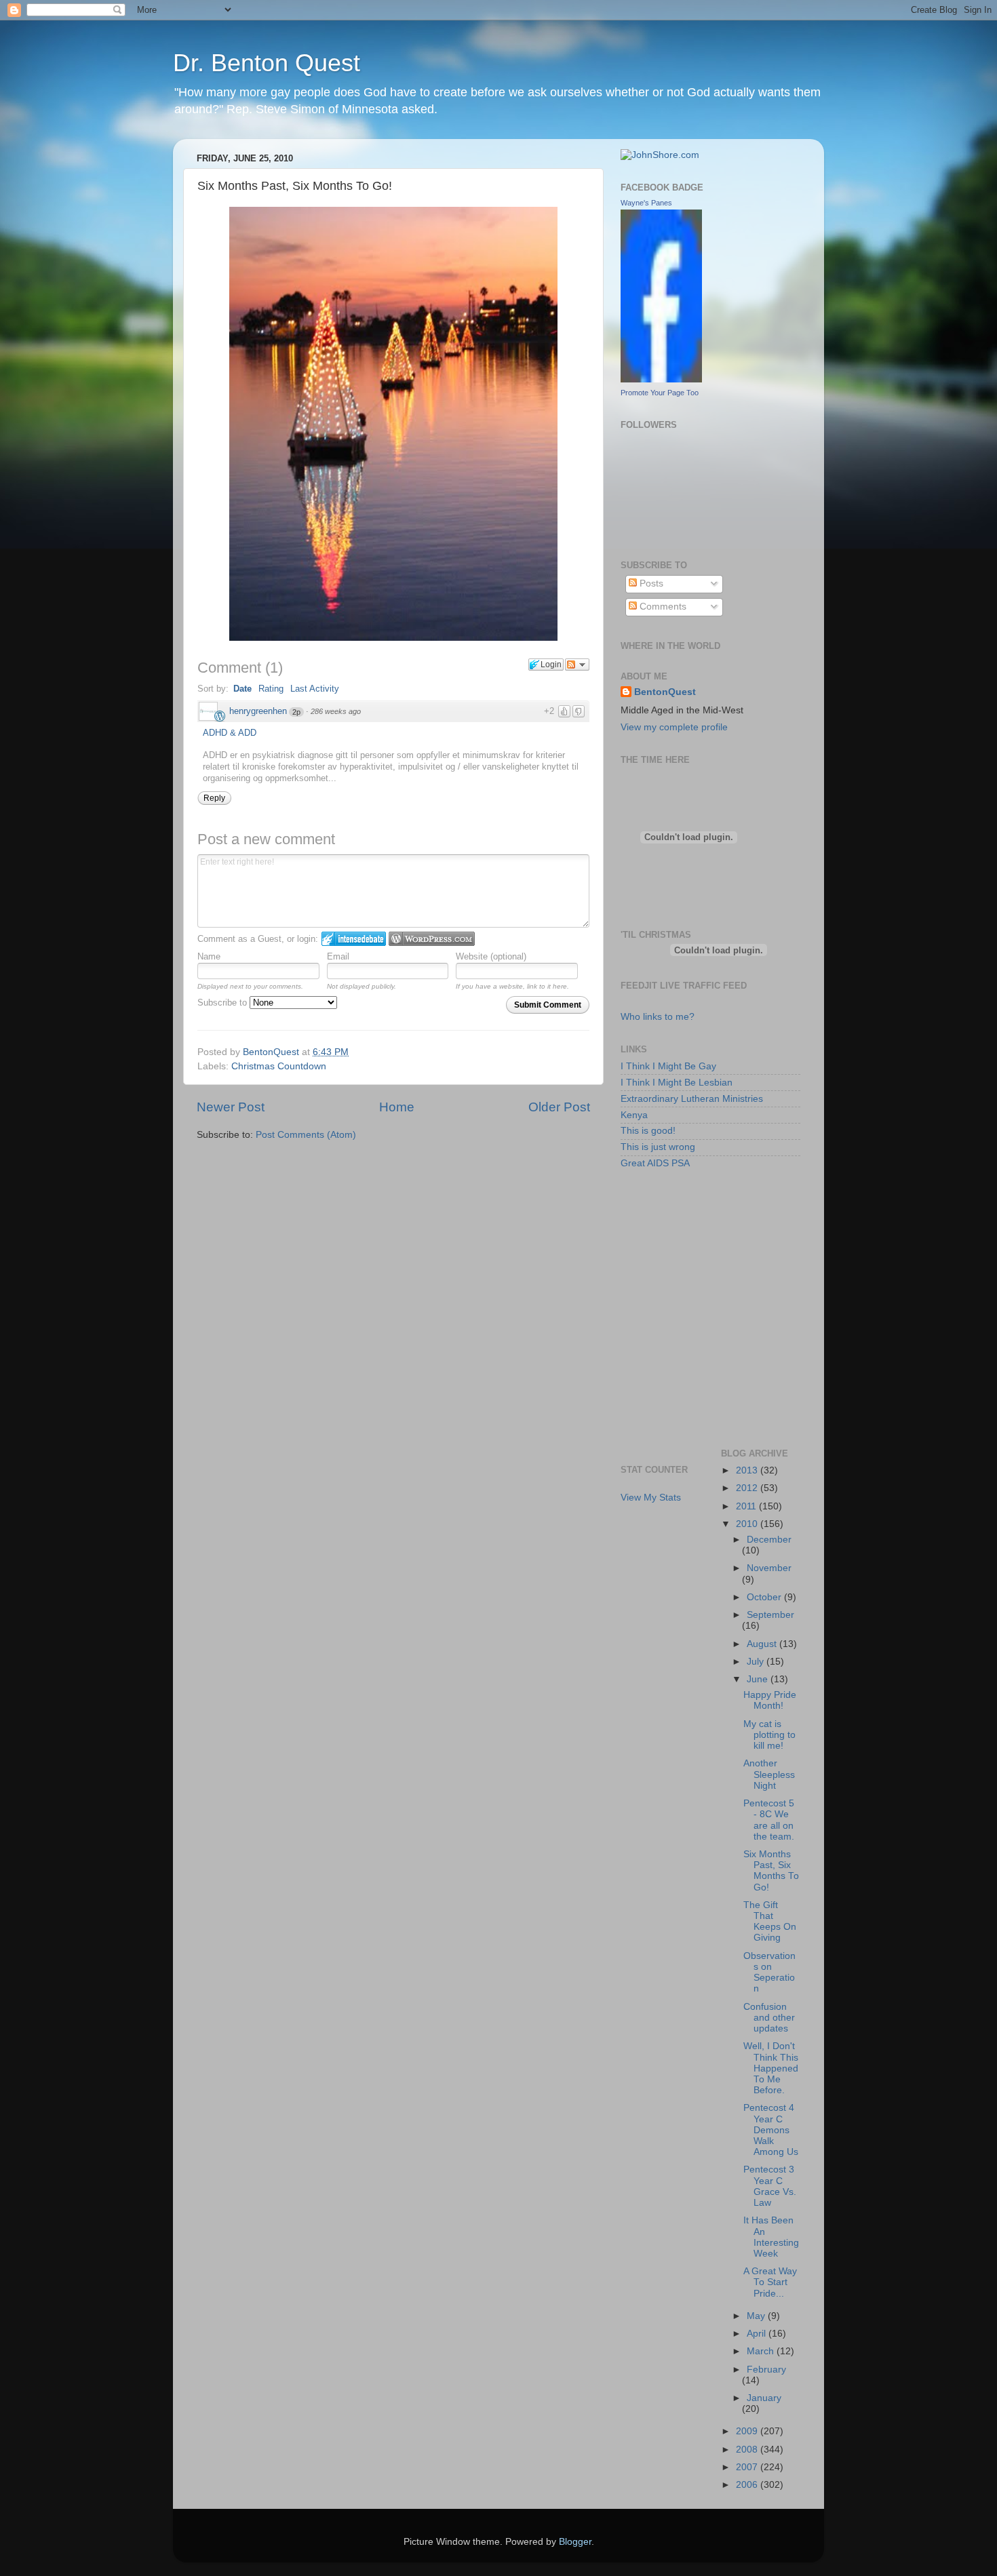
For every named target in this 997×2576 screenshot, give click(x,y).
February (766, 2370)
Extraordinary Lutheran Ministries (692, 1099)
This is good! (648, 1131)
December (769, 1540)
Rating (271, 689)
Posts (650, 583)
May (757, 2316)
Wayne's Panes (646, 203)
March (762, 2351)
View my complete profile (674, 727)
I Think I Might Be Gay (668, 1066)
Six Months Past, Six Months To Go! (771, 1871)
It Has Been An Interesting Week (771, 2237)
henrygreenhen (258, 711)
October (765, 1597)
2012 (748, 1488)
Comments (662, 607)
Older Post (559, 1107)
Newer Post (231, 1107)
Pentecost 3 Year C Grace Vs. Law (770, 2186)
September (770, 1615)
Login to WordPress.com (432, 939)
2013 (748, 1470)
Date (242, 689)
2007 (748, 2467)
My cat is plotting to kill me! (769, 1735)
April (758, 2334)
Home (397, 1107)
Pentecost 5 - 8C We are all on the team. (769, 1820)
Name (209, 956)
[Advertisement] (682, 1243)
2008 (748, 2450)
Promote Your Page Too (660, 393)
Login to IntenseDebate (354, 939)
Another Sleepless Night (769, 1774)
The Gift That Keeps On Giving (770, 1922)
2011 (747, 1506)
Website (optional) (491, 956)
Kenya (634, 1115)
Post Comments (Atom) (306, 1135)
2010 (748, 1524)
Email (338, 956)
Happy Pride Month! (770, 1700)
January (764, 2398)
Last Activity (315, 689)
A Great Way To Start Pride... (770, 2282)
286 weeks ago (336, 711)
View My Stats (651, 1498)
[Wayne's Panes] (661, 379)
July (757, 1662)
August (763, 1644)
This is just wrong (658, 1147)
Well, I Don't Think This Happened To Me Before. (771, 2068)
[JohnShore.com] (660, 155)
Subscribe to (223, 1003)
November (769, 1568)
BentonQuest (665, 692)
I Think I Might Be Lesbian (677, 1083)
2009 (748, 2431)
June (759, 1679)
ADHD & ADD (230, 733)
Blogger (575, 2542)
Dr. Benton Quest (267, 63)
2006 (748, 2485)
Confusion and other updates (769, 2018)
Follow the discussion (577, 665)
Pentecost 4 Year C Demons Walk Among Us (771, 2130)
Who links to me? (658, 1017)
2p (296, 712)
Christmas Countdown (279, 1066)
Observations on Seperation (769, 1973)
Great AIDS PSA (655, 1163)
